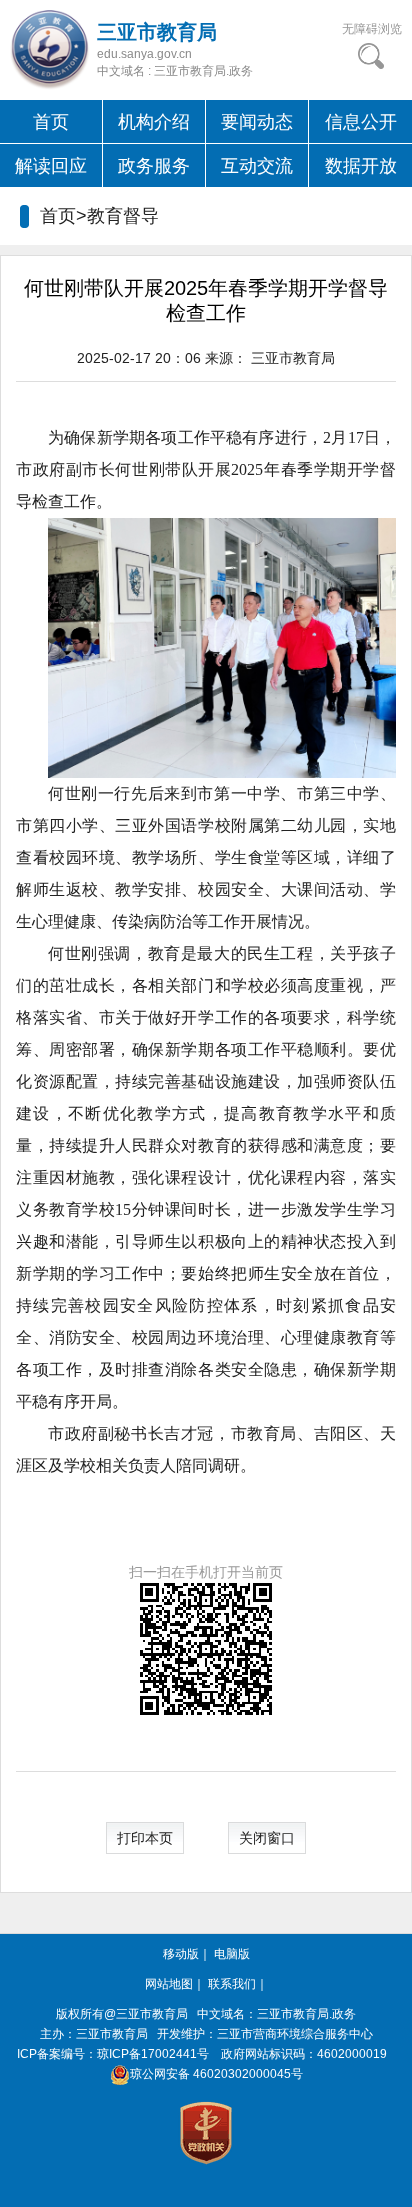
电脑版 (232, 1954)
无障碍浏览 (372, 29)
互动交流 (257, 166)
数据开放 (361, 166)
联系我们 (232, 1984)
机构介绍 (154, 122)
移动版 (181, 1954)
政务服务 (154, 166)
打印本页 (145, 1838)
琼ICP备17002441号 (153, 2054)
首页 (51, 122)
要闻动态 (257, 122)
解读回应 (51, 166)
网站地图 (169, 1984)
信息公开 (361, 122)
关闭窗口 (267, 1838)
